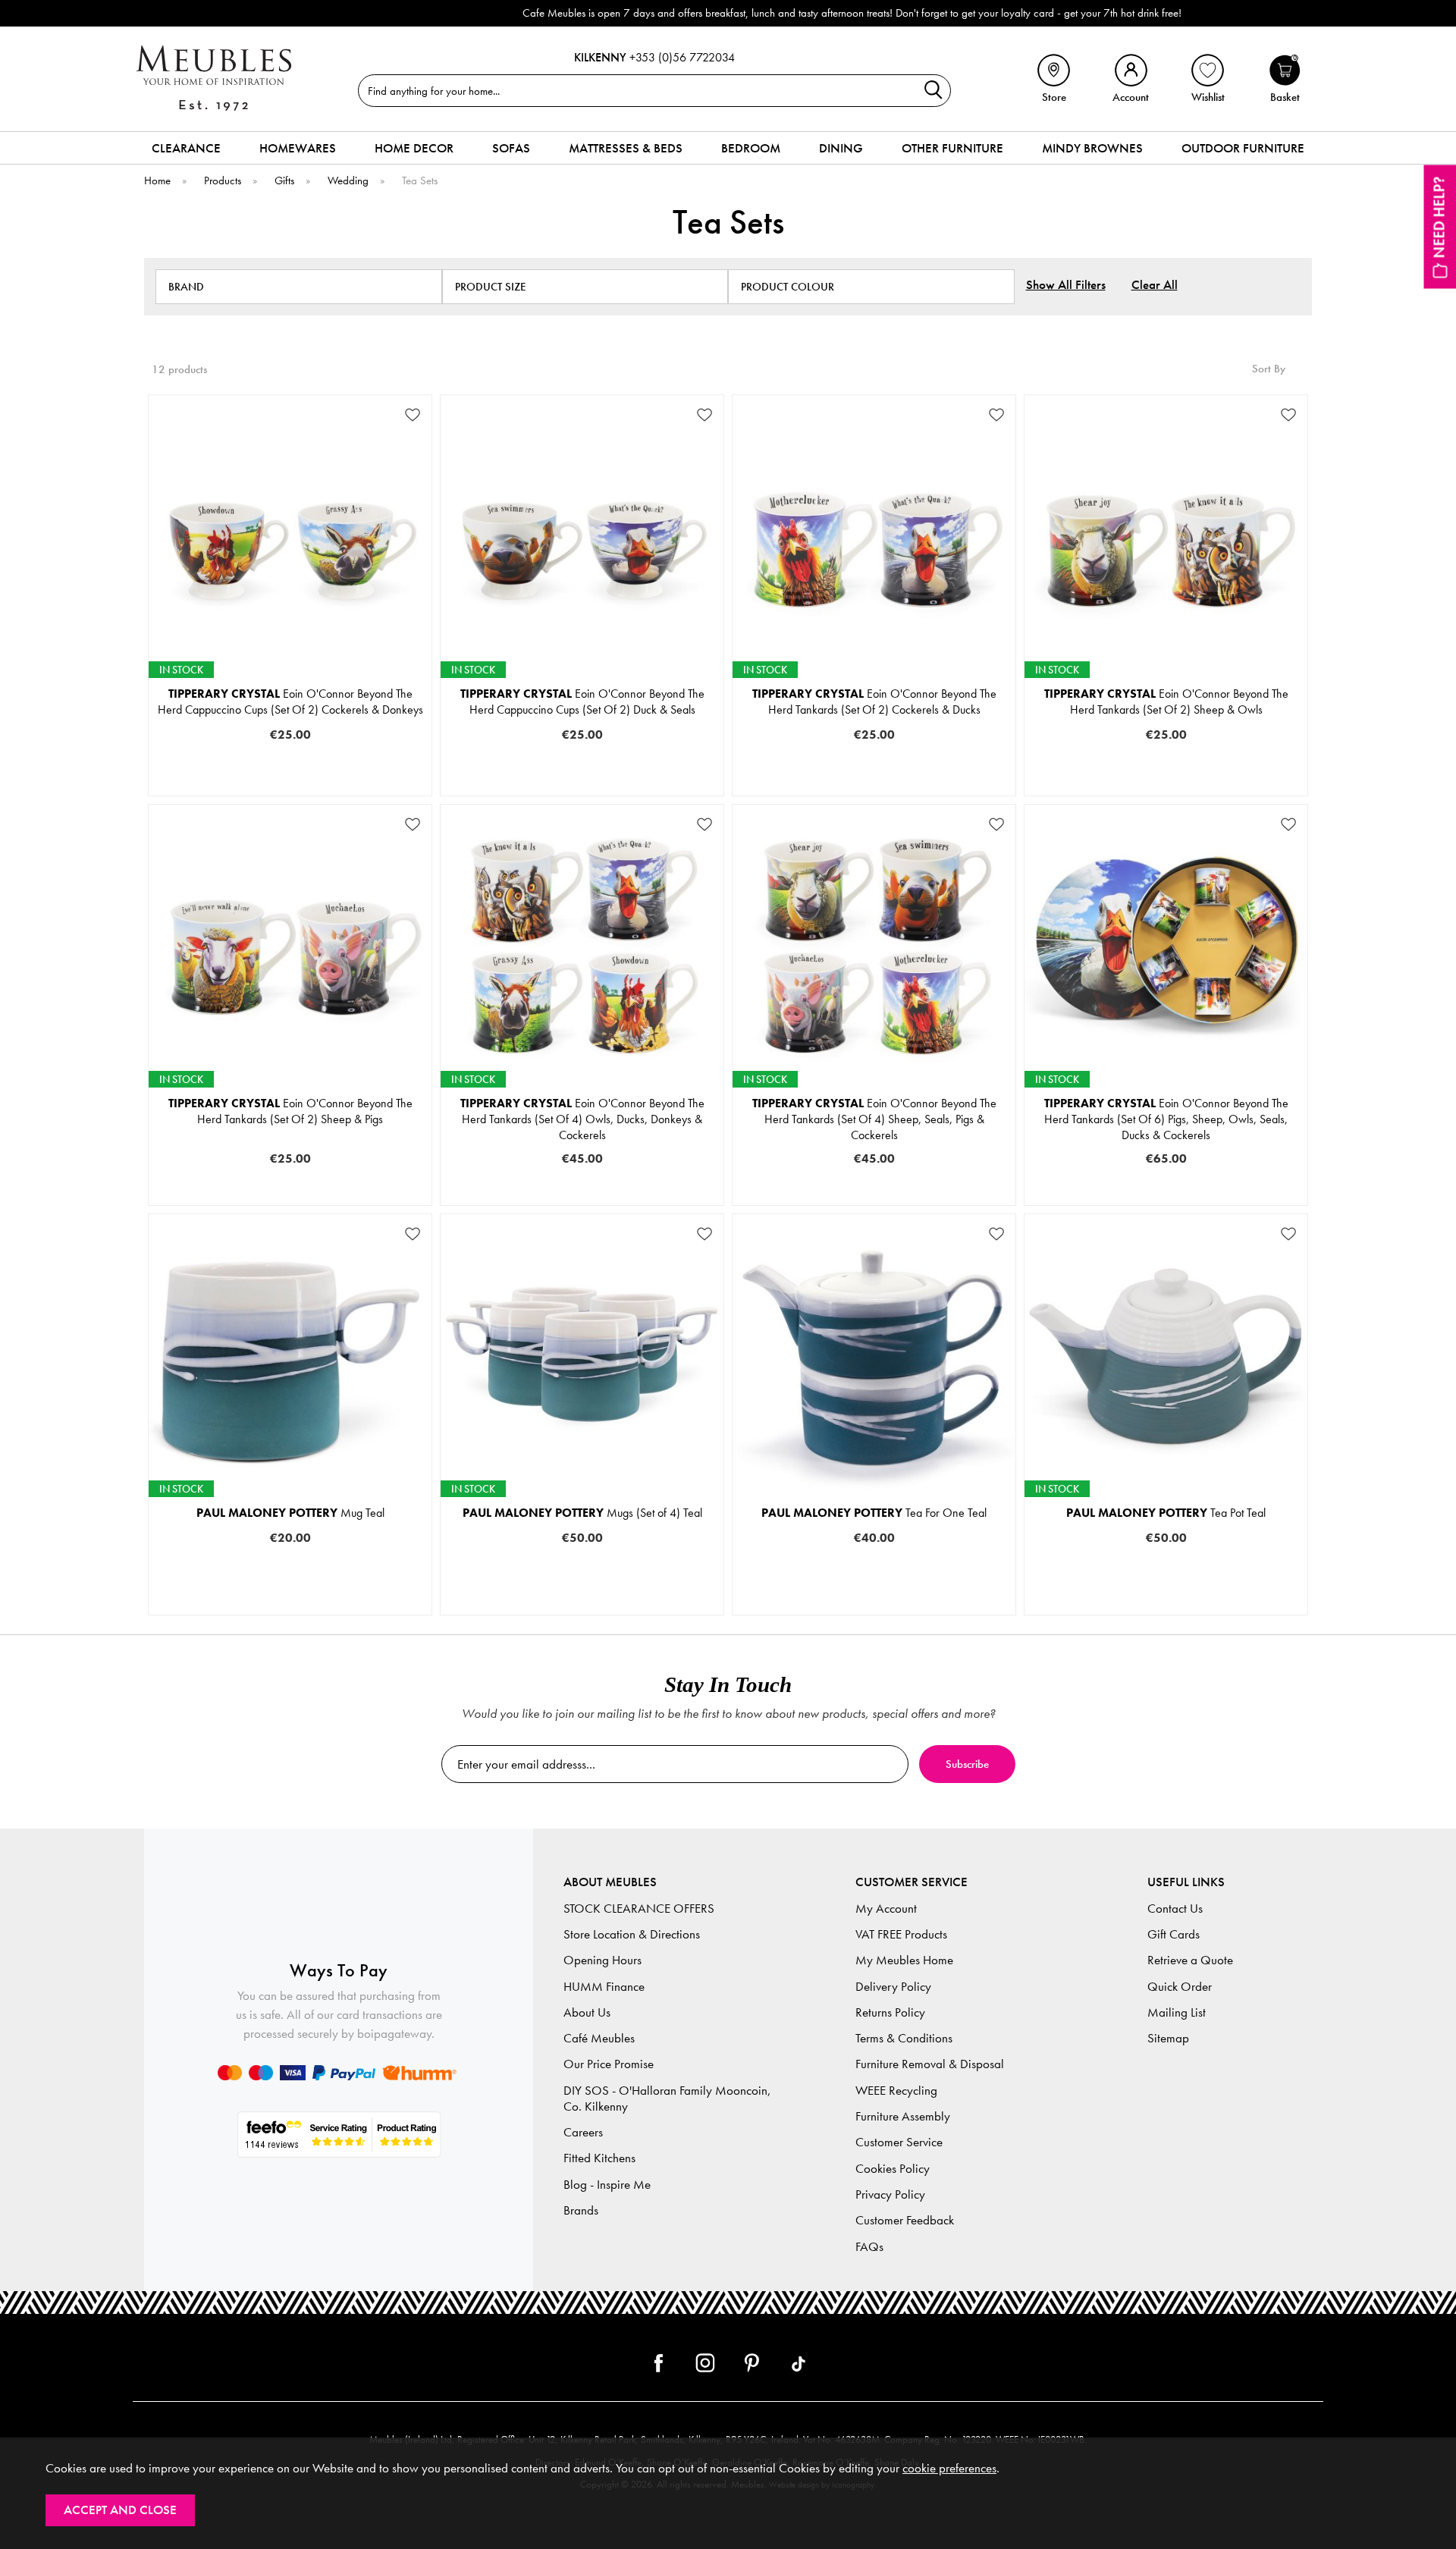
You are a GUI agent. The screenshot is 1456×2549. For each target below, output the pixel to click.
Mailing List (1177, 2012)
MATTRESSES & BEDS (626, 148)
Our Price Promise (609, 2064)
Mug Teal (290, 1513)
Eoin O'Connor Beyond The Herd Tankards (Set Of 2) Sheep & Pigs (290, 1111)
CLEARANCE (186, 148)
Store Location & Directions (632, 1934)
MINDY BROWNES (1092, 148)
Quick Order (1180, 1987)
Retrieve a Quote (1190, 1960)
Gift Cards (1174, 1934)
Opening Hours (602, 1960)
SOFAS (511, 148)
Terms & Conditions (904, 2038)
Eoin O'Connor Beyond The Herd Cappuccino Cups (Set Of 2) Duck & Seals (582, 702)
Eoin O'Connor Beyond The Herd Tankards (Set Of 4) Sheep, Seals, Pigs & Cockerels (874, 1119)
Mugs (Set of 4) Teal (582, 1513)
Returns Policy (890, 2012)
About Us (587, 2012)
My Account (886, 1909)
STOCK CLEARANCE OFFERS (639, 1909)
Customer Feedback (905, 2220)
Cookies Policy (893, 2169)
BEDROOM (751, 148)
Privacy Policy (890, 2194)
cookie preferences (949, 2468)
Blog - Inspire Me (607, 2185)
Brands (581, 2210)
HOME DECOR (414, 148)
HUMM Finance (604, 1987)
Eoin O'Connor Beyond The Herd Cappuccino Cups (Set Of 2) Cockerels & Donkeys (290, 702)
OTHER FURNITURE (952, 148)
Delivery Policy (893, 1987)
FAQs (869, 2247)
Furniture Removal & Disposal (930, 2064)
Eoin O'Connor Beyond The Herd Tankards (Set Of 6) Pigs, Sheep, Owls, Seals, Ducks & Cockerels (1166, 1119)
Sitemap (1168, 2038)
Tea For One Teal (874, 1513)
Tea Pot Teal (1166, 1513)
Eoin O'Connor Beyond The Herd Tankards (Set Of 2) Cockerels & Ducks (874, 702)
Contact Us (1175, 1909)
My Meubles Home (904, 1960)
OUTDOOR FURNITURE (1243, 148)
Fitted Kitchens (599, 2158)
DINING (841, 148)
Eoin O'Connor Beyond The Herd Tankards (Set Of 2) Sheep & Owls (1166, 702)
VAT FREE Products (901, 1934)
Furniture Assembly (903, 2116)
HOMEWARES (298, 148)
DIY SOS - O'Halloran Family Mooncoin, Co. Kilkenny (667, 2099)
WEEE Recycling (896, 2091)
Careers (583, 2132)
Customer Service (899, 2142)
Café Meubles (599, 2038)
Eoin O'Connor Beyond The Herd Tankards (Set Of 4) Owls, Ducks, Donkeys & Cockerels (582, 1119)
